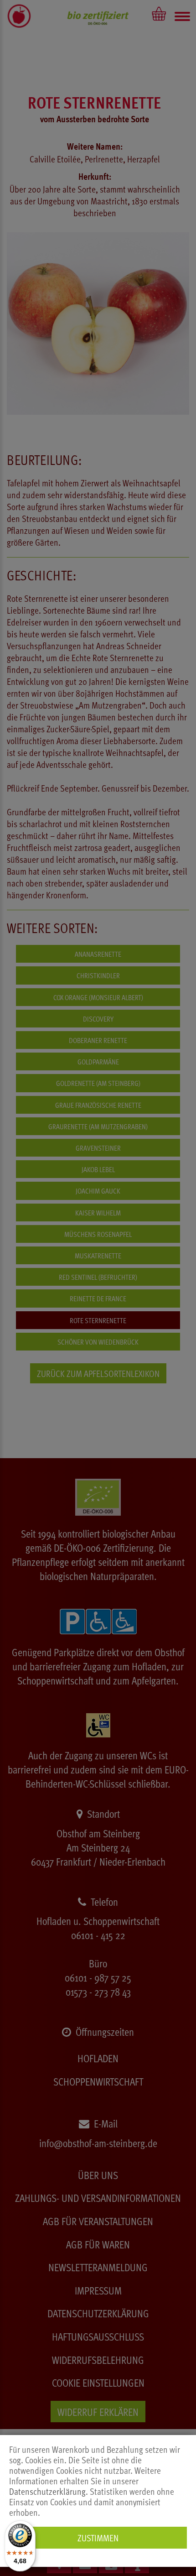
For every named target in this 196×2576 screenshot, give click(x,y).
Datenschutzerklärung (47, 2491)
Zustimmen (98, 2538)
